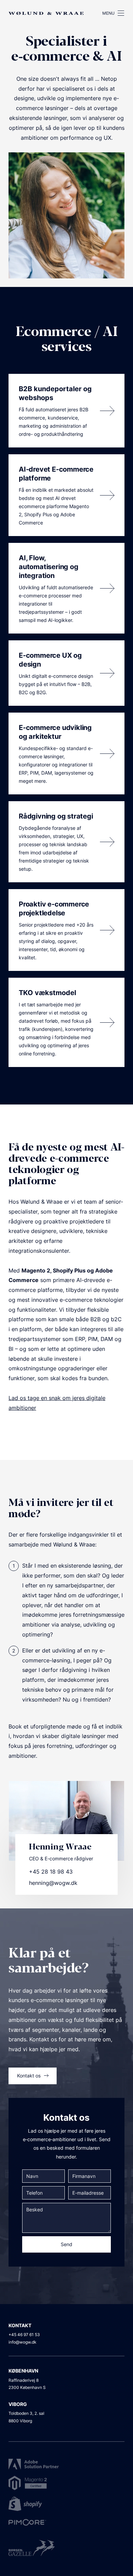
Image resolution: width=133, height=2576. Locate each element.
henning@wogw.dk (53, 1883)
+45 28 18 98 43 (51, 1872)
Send (66, 2244)
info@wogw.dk (23, 2342)
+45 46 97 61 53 (24, 2335)
